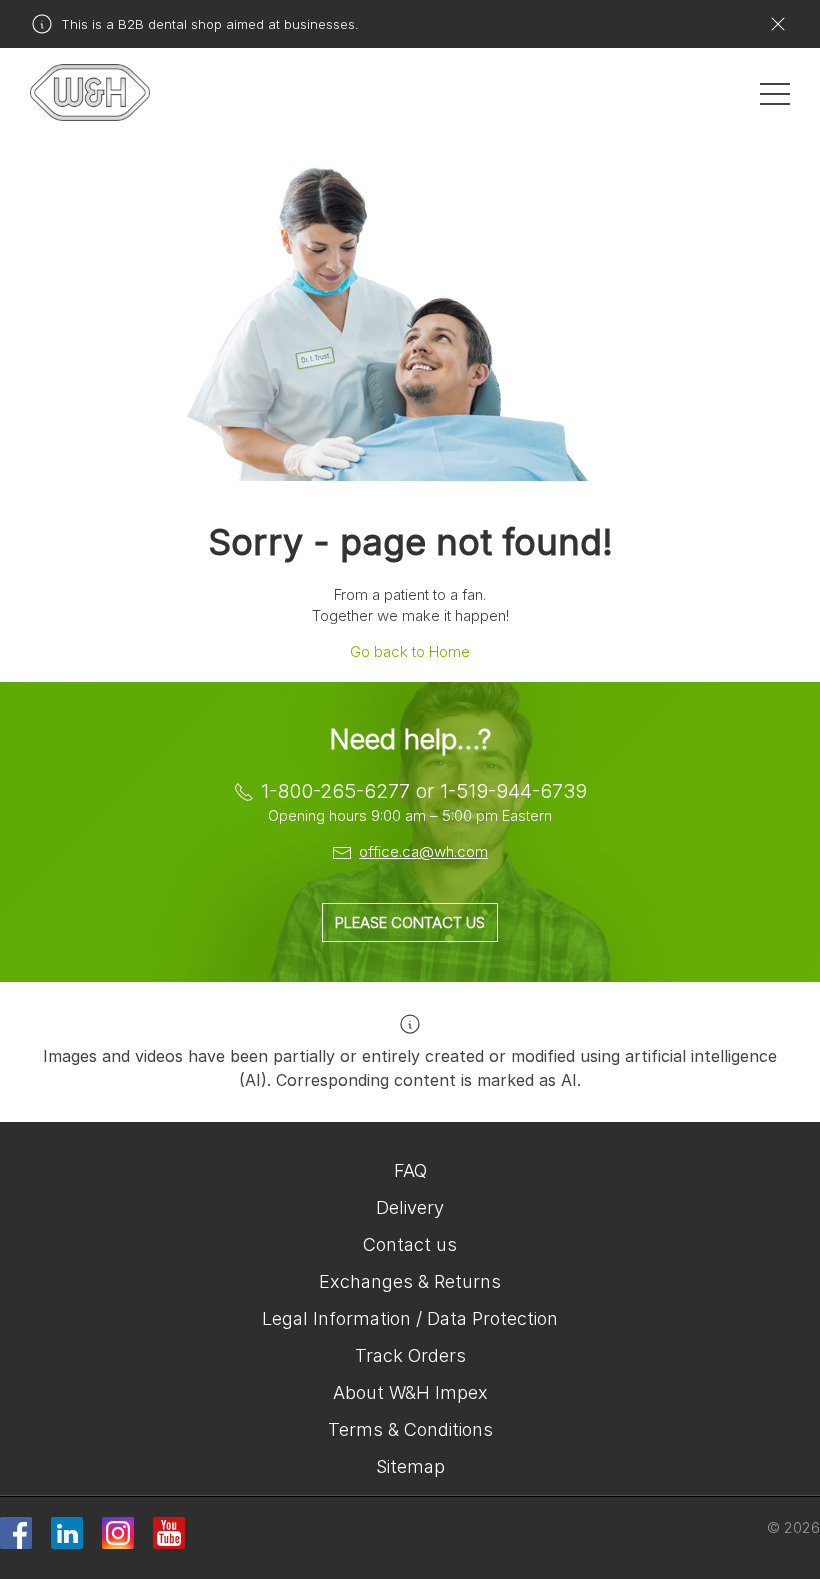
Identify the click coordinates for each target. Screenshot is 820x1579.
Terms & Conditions (410, 1429)
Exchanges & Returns (410, 1281)
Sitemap (410, 1466)
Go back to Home (410, 651)
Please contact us (410, 922)
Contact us (410, 1244)
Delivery (410, 1207)
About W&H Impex (410, 1392)
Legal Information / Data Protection (410, 1318)
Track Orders (410, 1355)
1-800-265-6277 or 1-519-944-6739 (424, 791)
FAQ (410, 1170)
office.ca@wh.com (423, 851)
